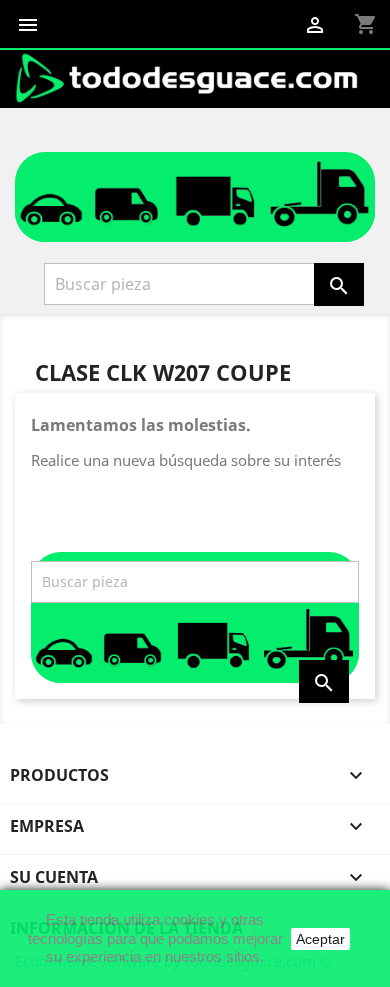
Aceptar (320, 939)
